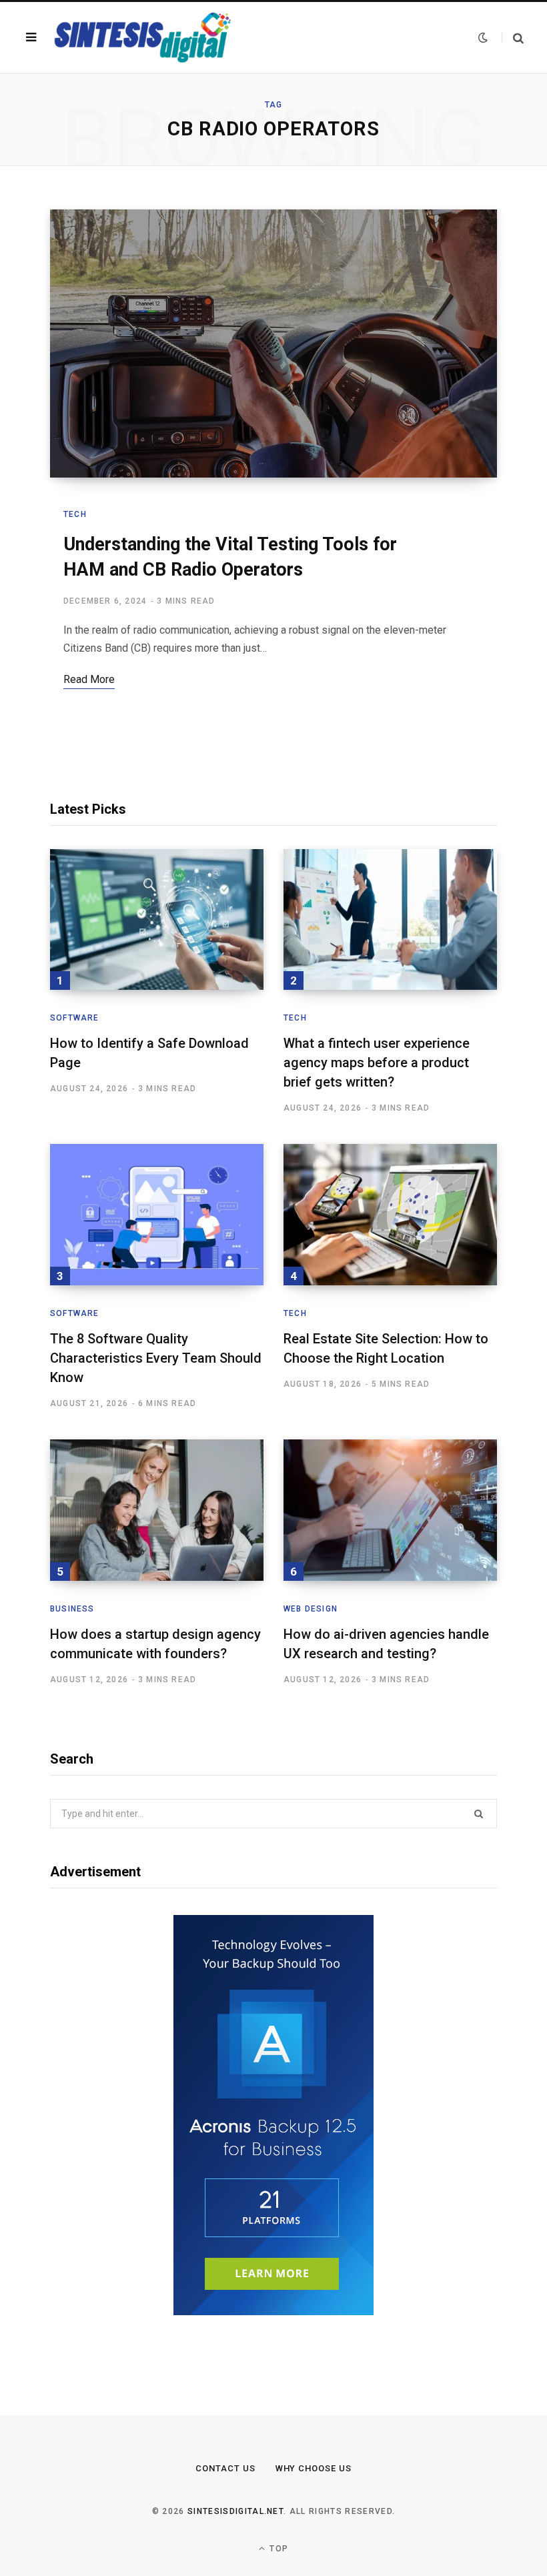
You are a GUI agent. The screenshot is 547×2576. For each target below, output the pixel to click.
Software (75, 1018)
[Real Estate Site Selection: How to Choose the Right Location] (390, 1215)
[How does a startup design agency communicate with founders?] (157, 1510)
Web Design (311, 1609)
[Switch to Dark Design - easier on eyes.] (483, 37)
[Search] (513, 38)
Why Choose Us (314, 2468)
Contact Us (225, 2468)
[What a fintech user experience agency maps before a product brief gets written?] (390, 920)
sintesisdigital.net (235, 2511)
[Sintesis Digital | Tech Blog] (144, 37)
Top (278, 2549)
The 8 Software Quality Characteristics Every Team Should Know (156, 1358)
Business (72, 1609)
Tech (75, 514)
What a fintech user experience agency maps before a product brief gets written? (377, 1063)
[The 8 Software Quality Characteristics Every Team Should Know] (157, 1215)
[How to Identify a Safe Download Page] (157, 920)
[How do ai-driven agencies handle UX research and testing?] (390, 1510)
